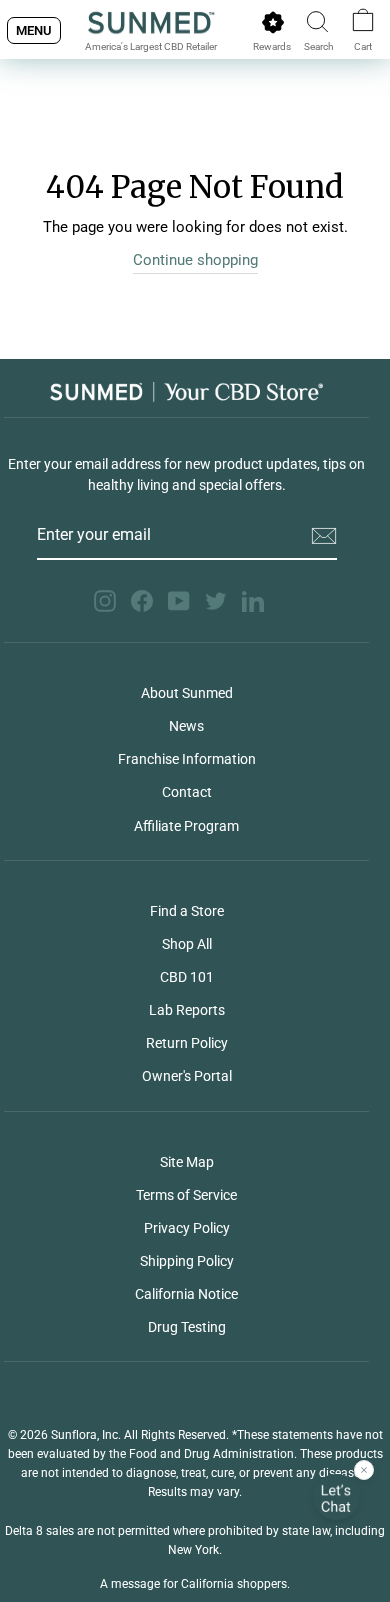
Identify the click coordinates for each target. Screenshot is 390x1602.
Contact (187, 792)
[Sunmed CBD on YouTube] (179, 601)
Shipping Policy (187, 1261)
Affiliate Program (186, 826)
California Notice (186, 1294)
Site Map (187, 1162)
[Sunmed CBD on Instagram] (105, 601)
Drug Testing (187, 1327)
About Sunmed (187, 693)
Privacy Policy (187, 1228)
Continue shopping (195, 260)
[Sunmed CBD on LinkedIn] (253, 601)
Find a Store (187, 911)
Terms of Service (186, 1195)
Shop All (187, 944)
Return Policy (187, 1043)
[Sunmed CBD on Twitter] (216, 601)
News (186, 726)
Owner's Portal (187, 1076)
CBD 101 (187, 977)
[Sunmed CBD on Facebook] (142, 601)
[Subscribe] (324, 536)
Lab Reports (187, 1010)
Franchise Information (187, 759)
